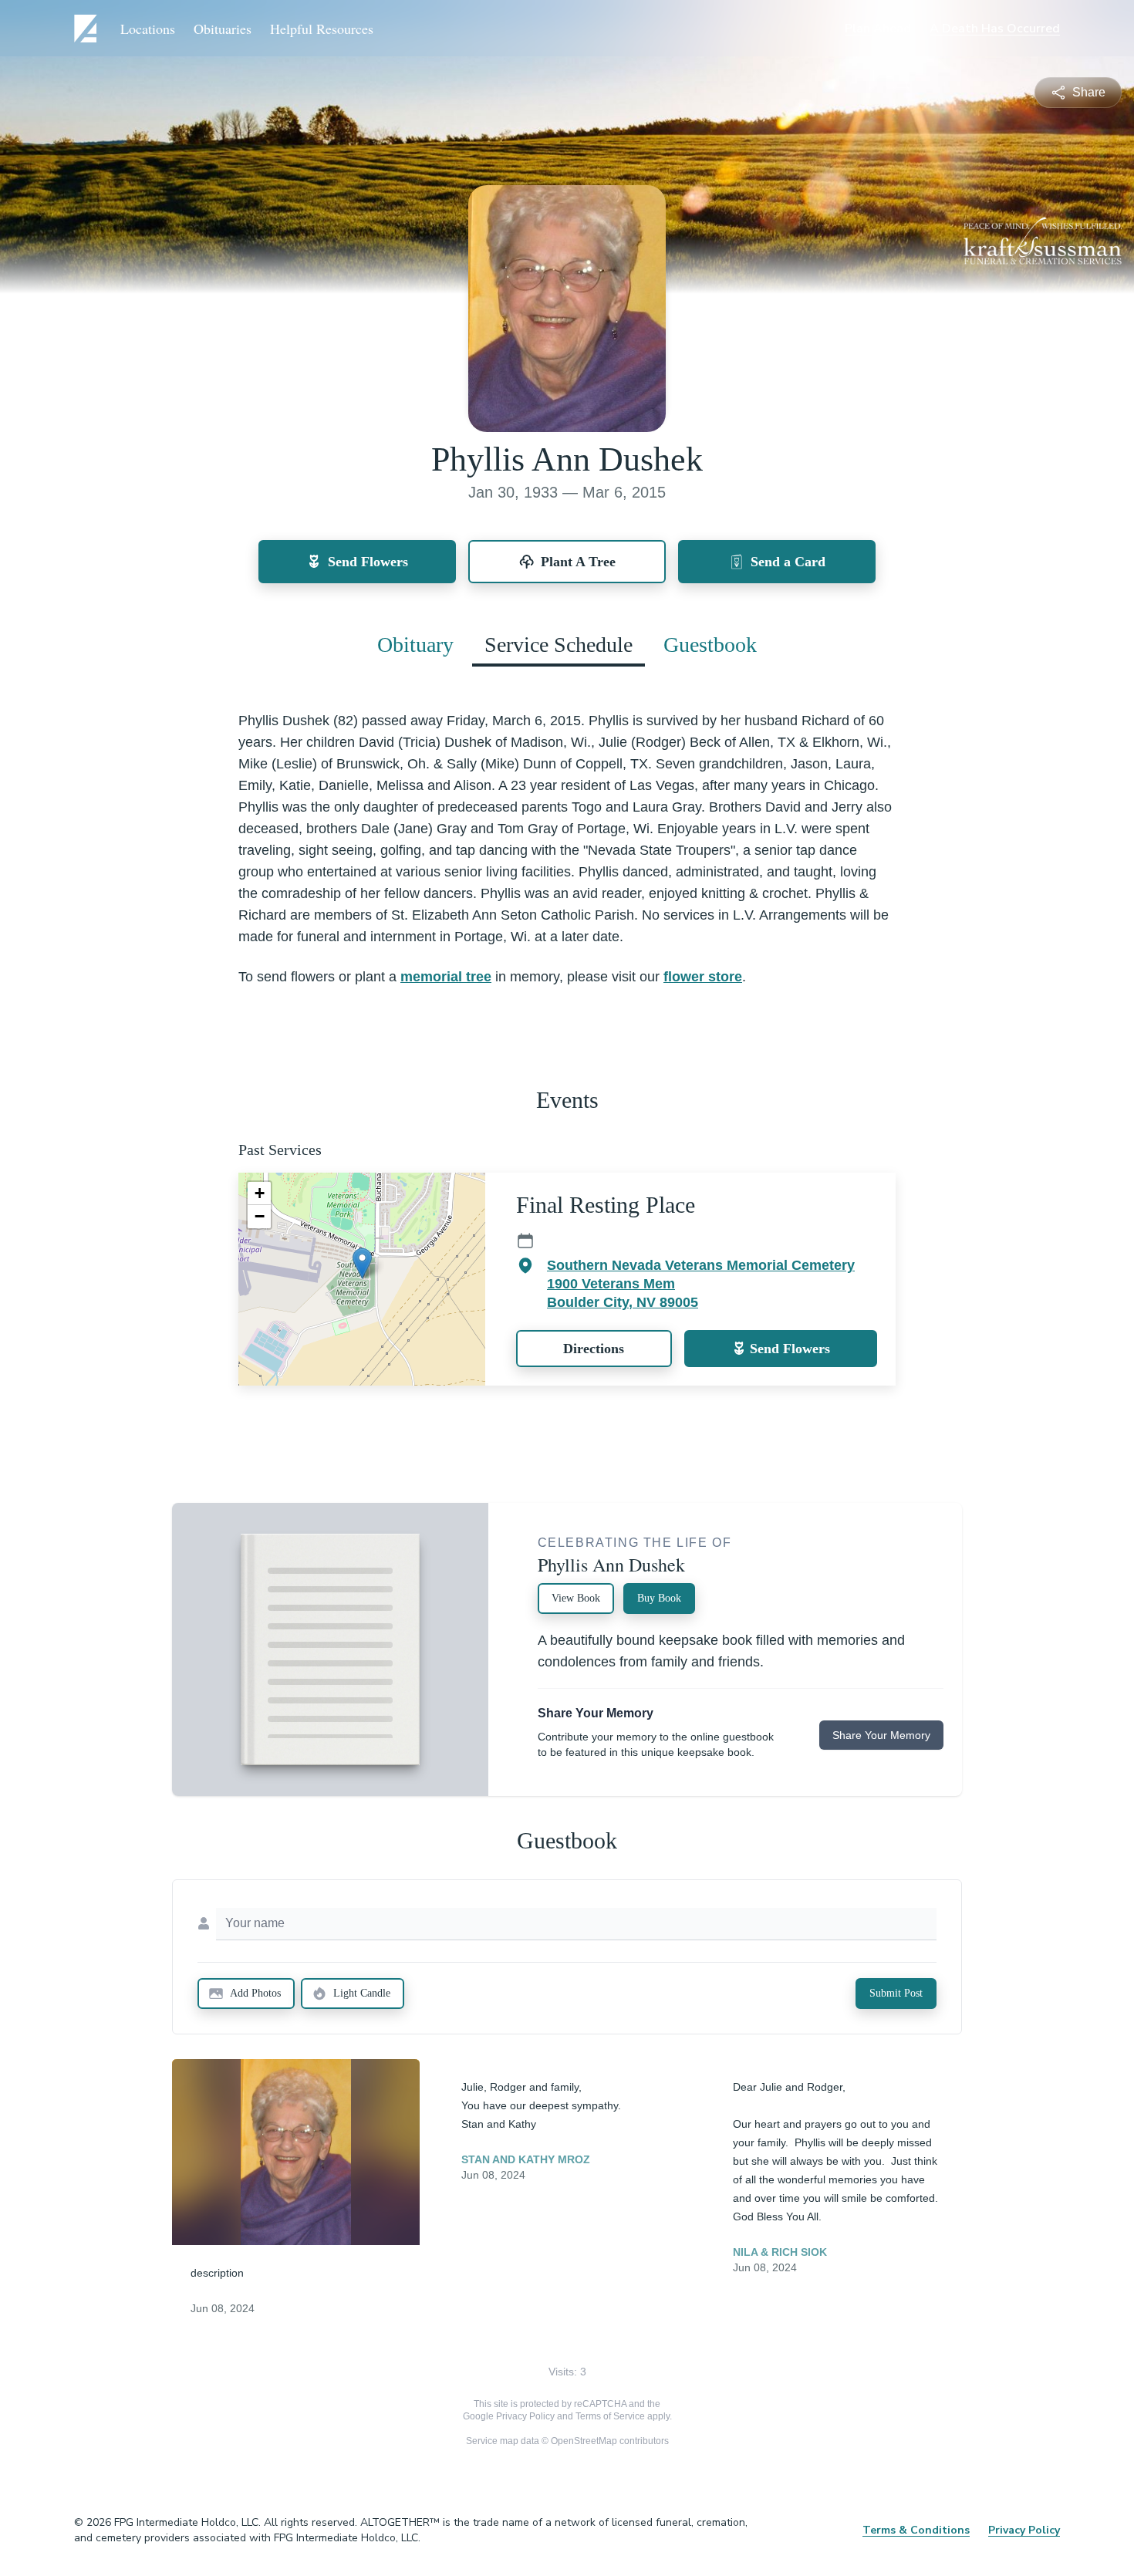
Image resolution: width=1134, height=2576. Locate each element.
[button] (362, 1263)
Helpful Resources (322, 29)
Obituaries (223, 29)
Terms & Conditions (916, 2530)
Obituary (415, 645)
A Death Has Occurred (995, 29)
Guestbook (710, 645)
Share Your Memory (881, 1735)
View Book (576, 1598)
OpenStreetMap (584, 2441)
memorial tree (446, 977)
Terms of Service (610, 2416)
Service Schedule (559, 645)
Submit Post (896, 1993)
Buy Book (659, 1598)
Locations (148, 29)
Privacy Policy (525, 2416)
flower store (703, 977)
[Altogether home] (88, 29)
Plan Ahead (878, 29)
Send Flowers (790, 1349)
